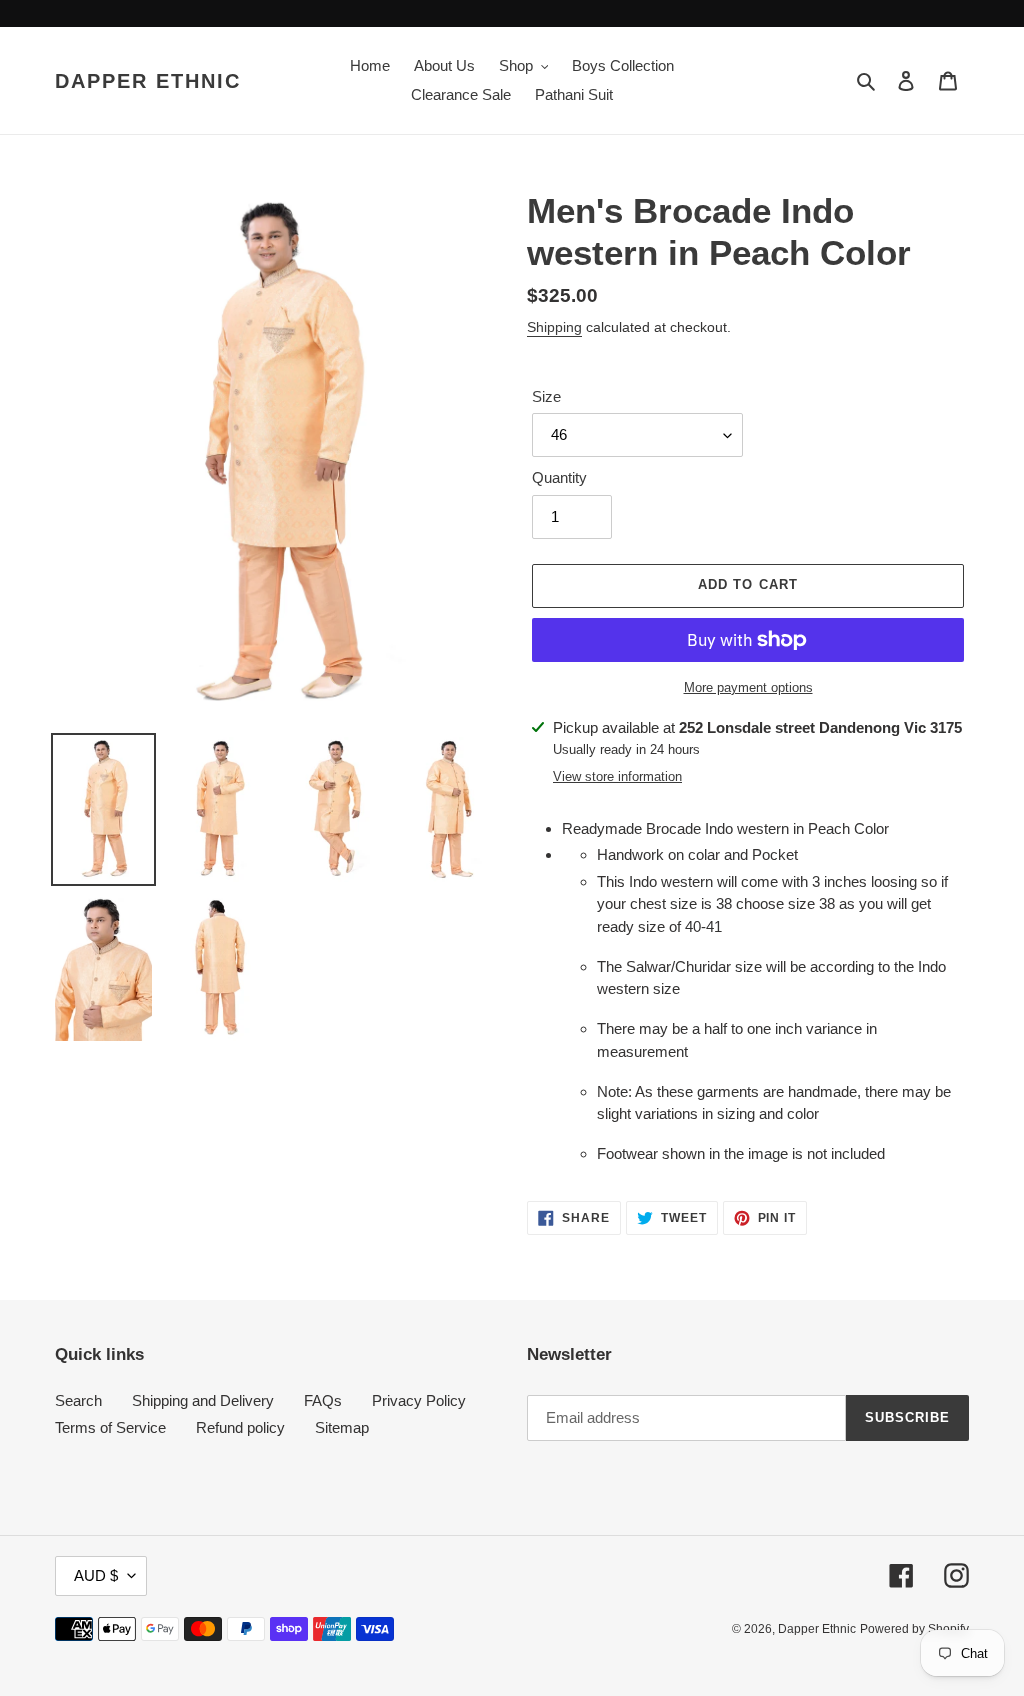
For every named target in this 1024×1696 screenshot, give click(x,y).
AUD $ (96, 1575)
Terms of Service (110, 1427)
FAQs (323, 1400)
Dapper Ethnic (148, 81)
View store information (617, 776)
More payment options (748, 687)
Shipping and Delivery (203, 1400)
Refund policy (240, 1427)
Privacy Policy (419, 1400)
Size (546, 396)
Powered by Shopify (914, 1629)
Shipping (554, 327)
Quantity (559, 477)
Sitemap (342, 1427)
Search (78, 1400)
